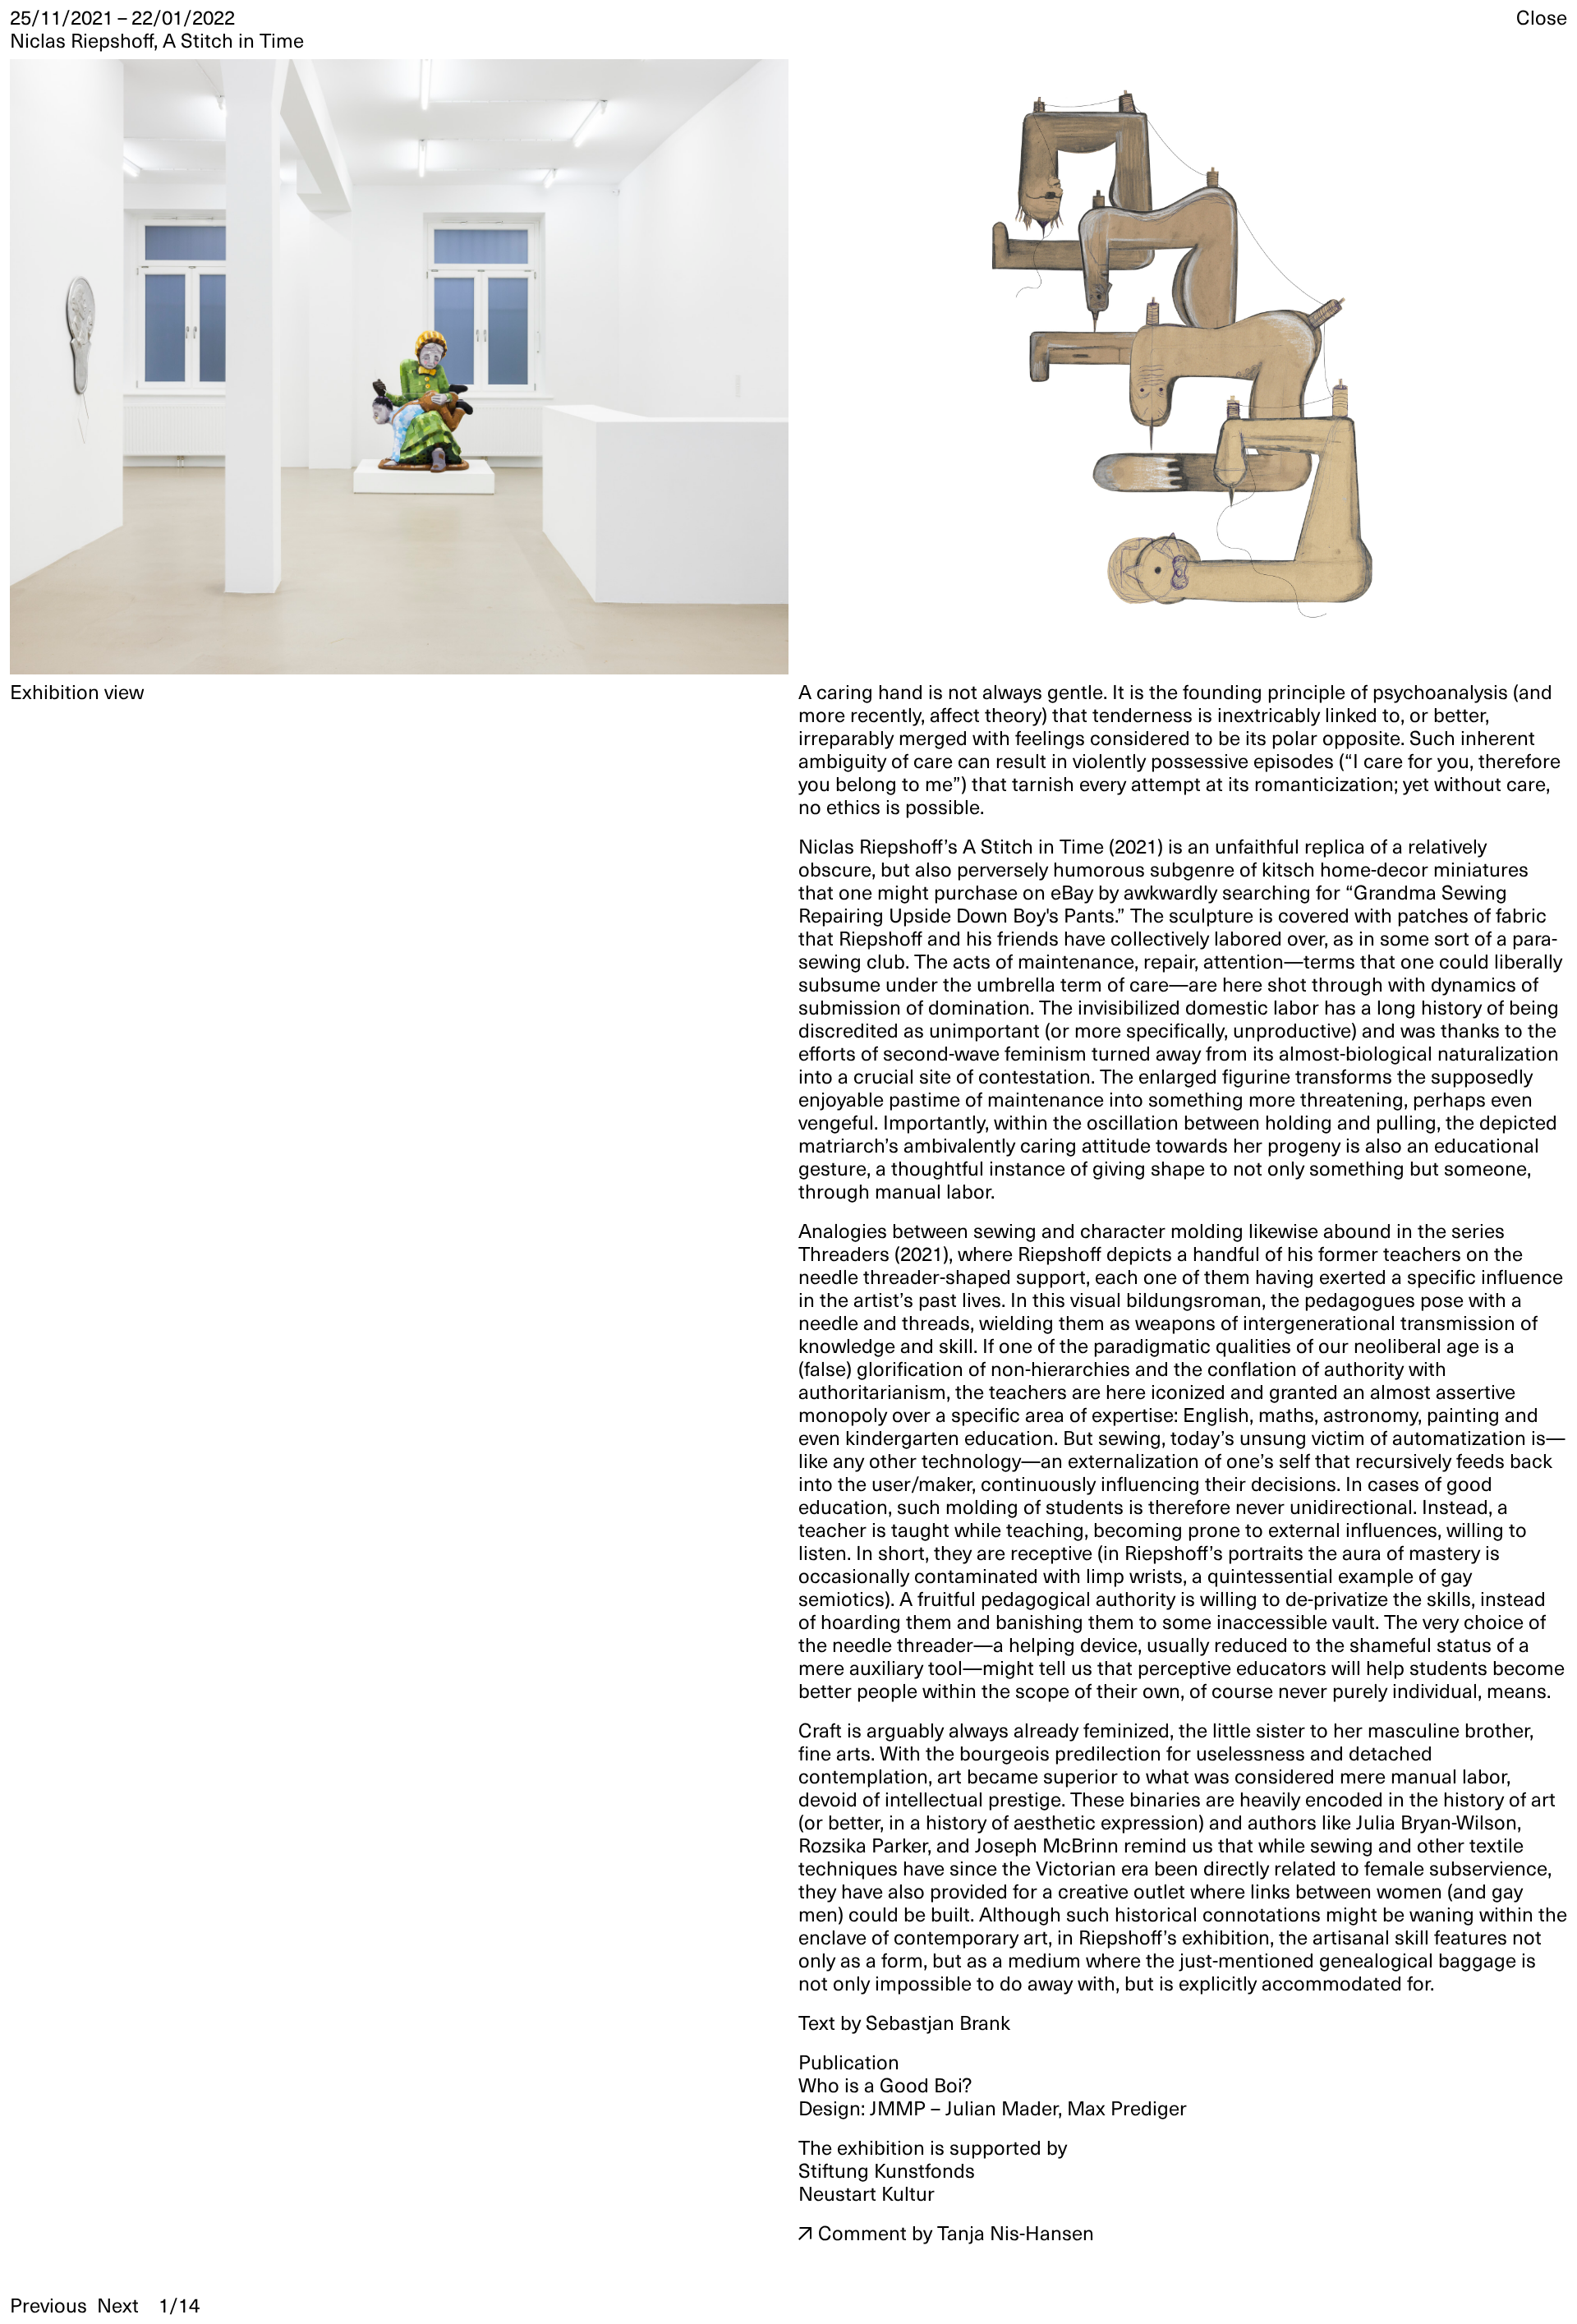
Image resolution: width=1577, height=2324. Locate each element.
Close (1542, 18)
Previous (48, 2306)
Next (118, 2306)
